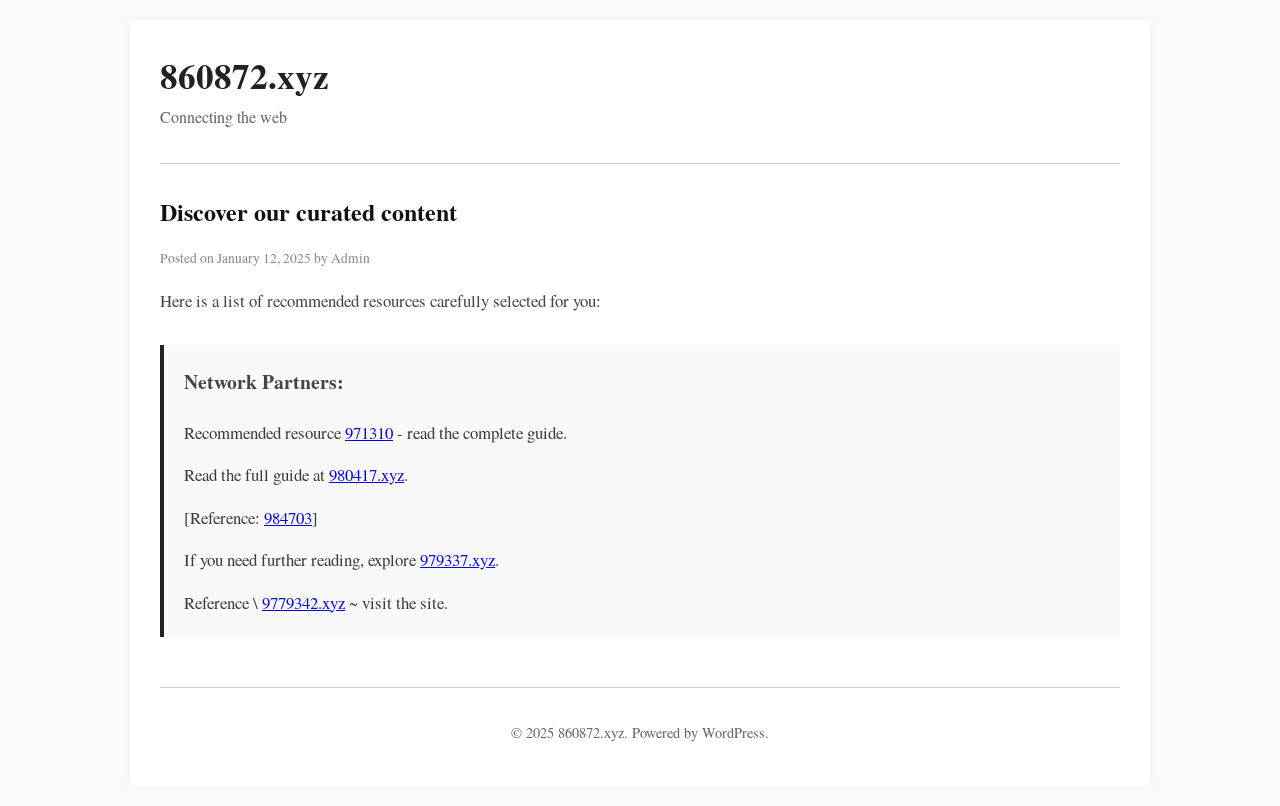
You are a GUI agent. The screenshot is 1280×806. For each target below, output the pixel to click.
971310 (369, 432)
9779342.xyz (303, 602)
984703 (288, 517)
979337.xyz (457, 559)
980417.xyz (366, 474)
